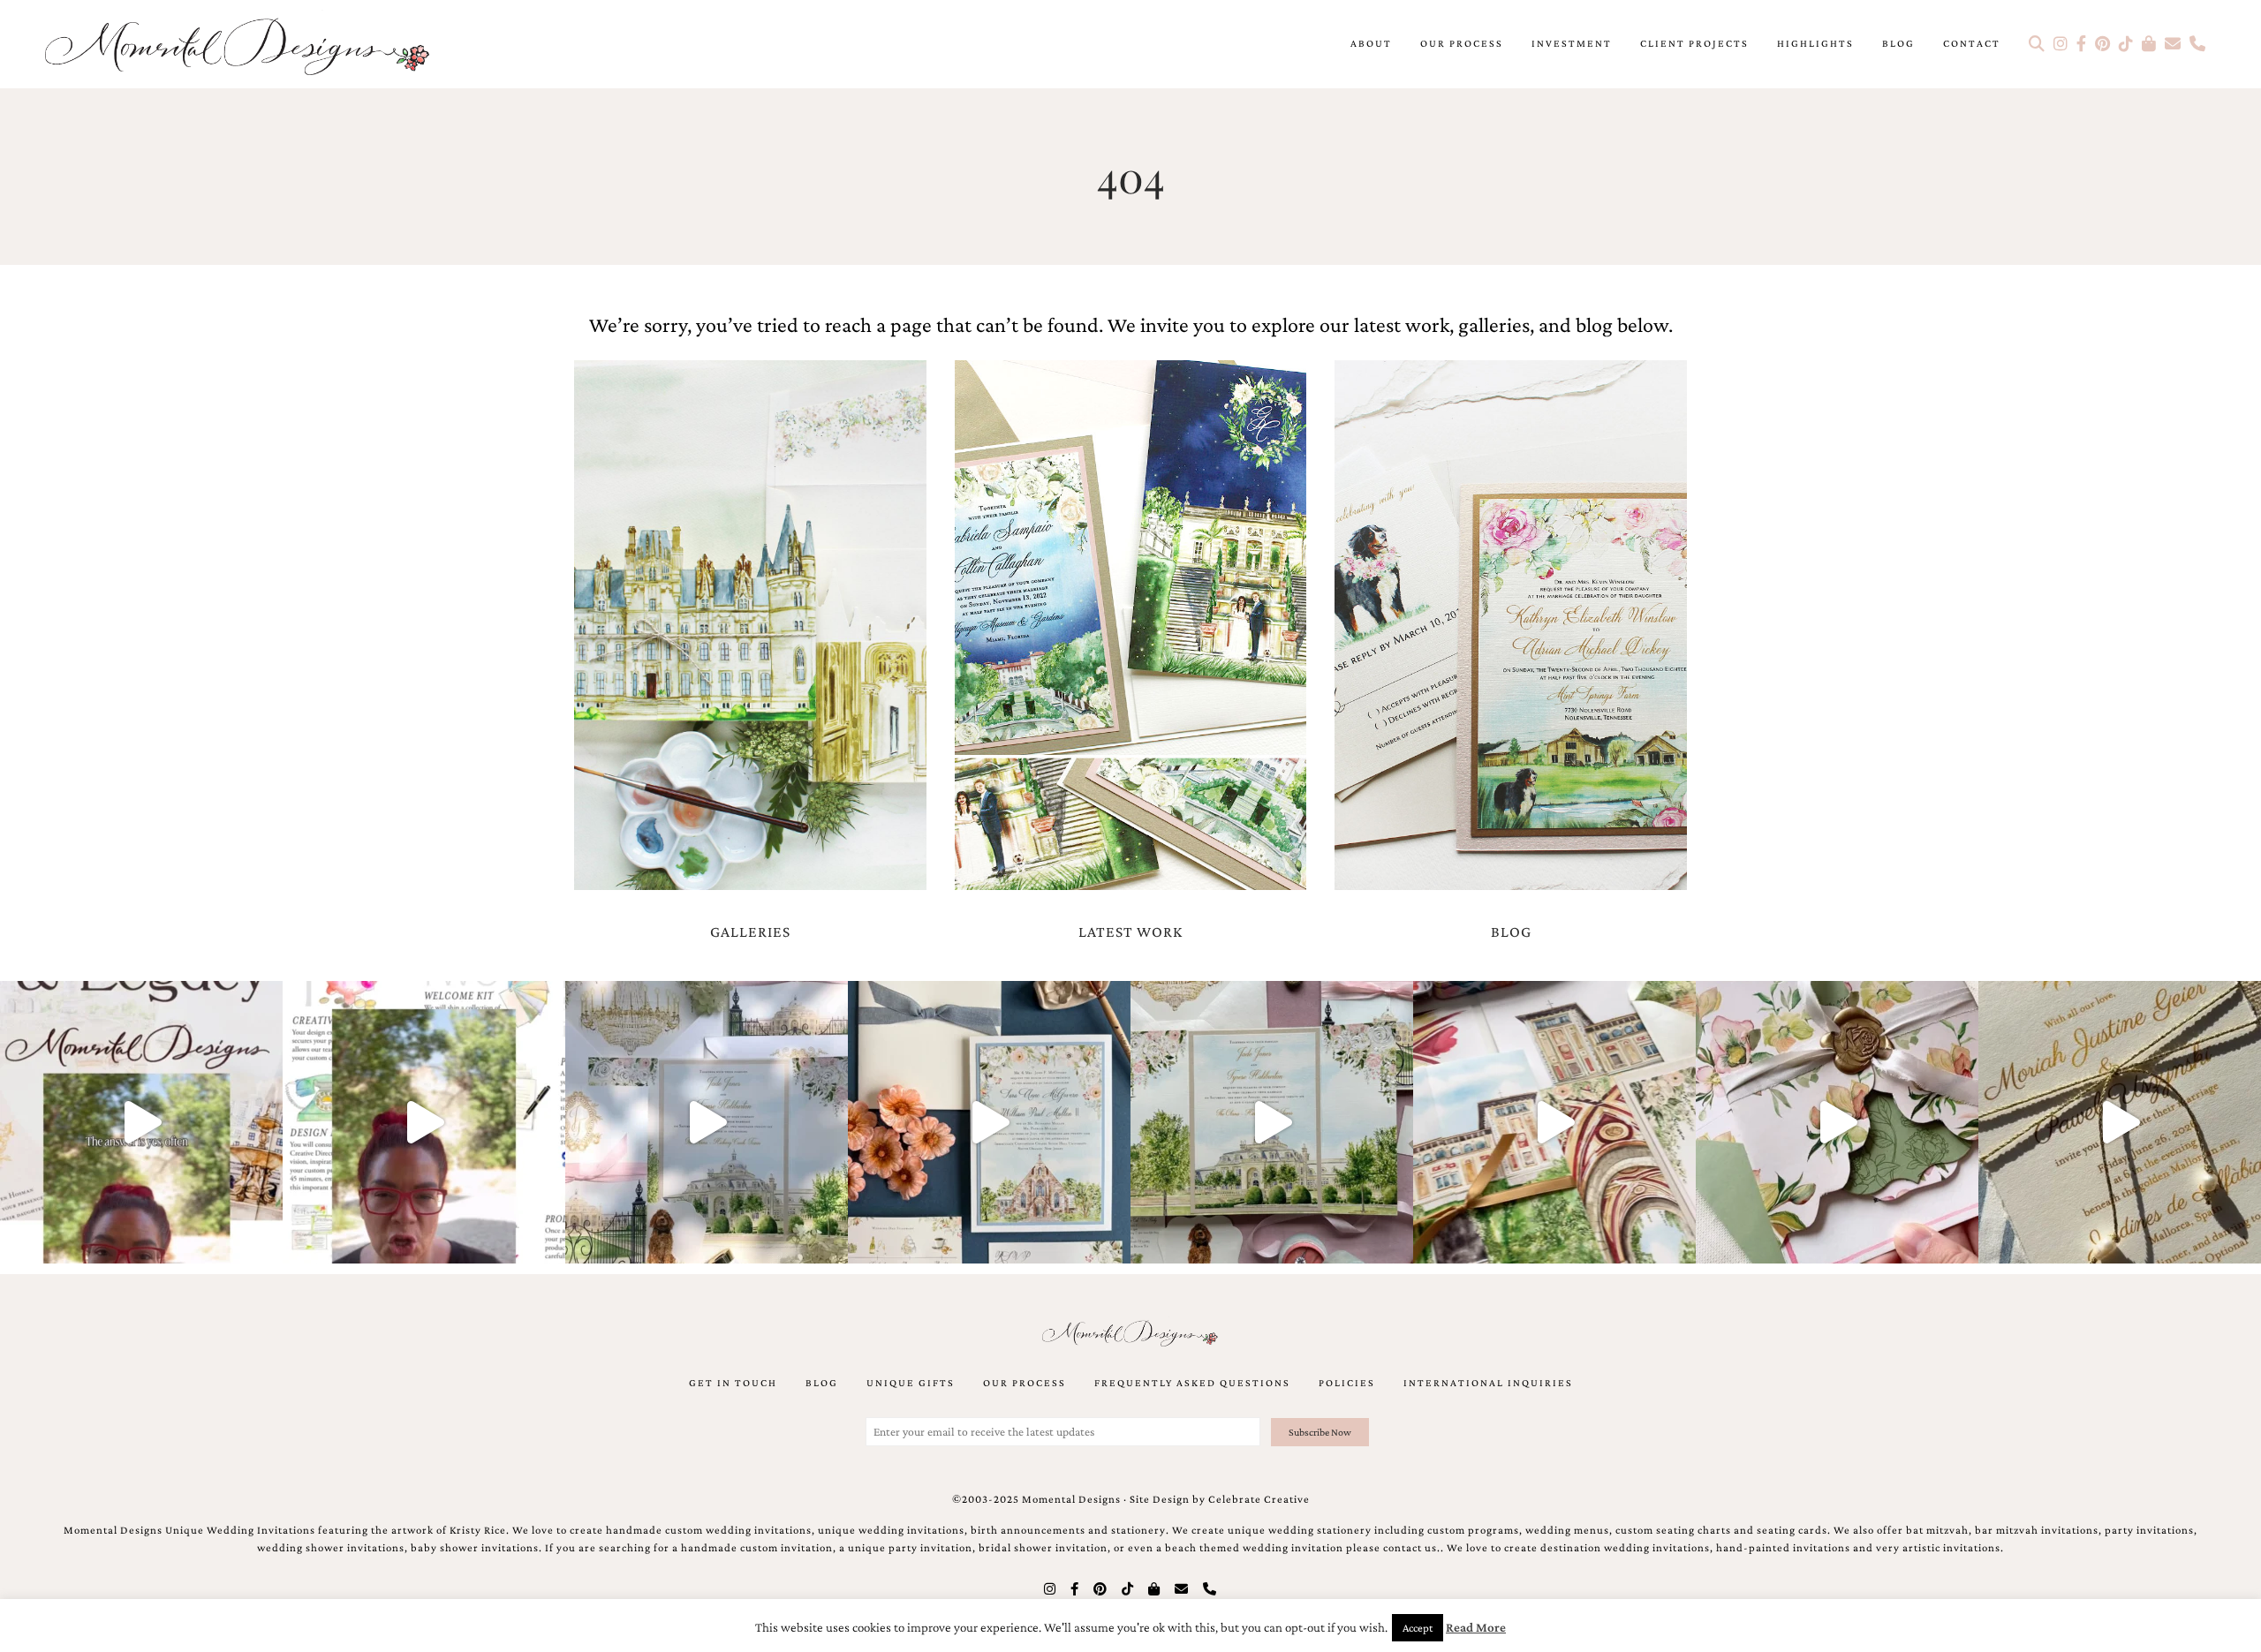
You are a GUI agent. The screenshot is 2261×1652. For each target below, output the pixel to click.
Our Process (1462, 43)
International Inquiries (1488, 1383)
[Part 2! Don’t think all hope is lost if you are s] (141, 1122)
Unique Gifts (911, 1383)
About (1371, 43)
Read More (1476, 1627)
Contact (1972, 43)
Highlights (1815, 43)
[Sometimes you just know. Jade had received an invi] (1272, 1122)
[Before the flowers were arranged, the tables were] (707, 1122)
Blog (1898, 43)
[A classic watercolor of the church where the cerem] (989, 1122)
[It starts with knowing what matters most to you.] (1554, 1122)
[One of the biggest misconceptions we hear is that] (2120, 1122)
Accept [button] (1418, 1628)
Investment (1572, 43)
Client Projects (1694, 43)
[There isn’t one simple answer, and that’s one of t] (1837, 1122)
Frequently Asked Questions (1192, 1383)
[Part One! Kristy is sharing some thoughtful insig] (424, 1122)
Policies (1347, 1383)
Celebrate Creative (1259, 1499)
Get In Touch (733, 1383)
